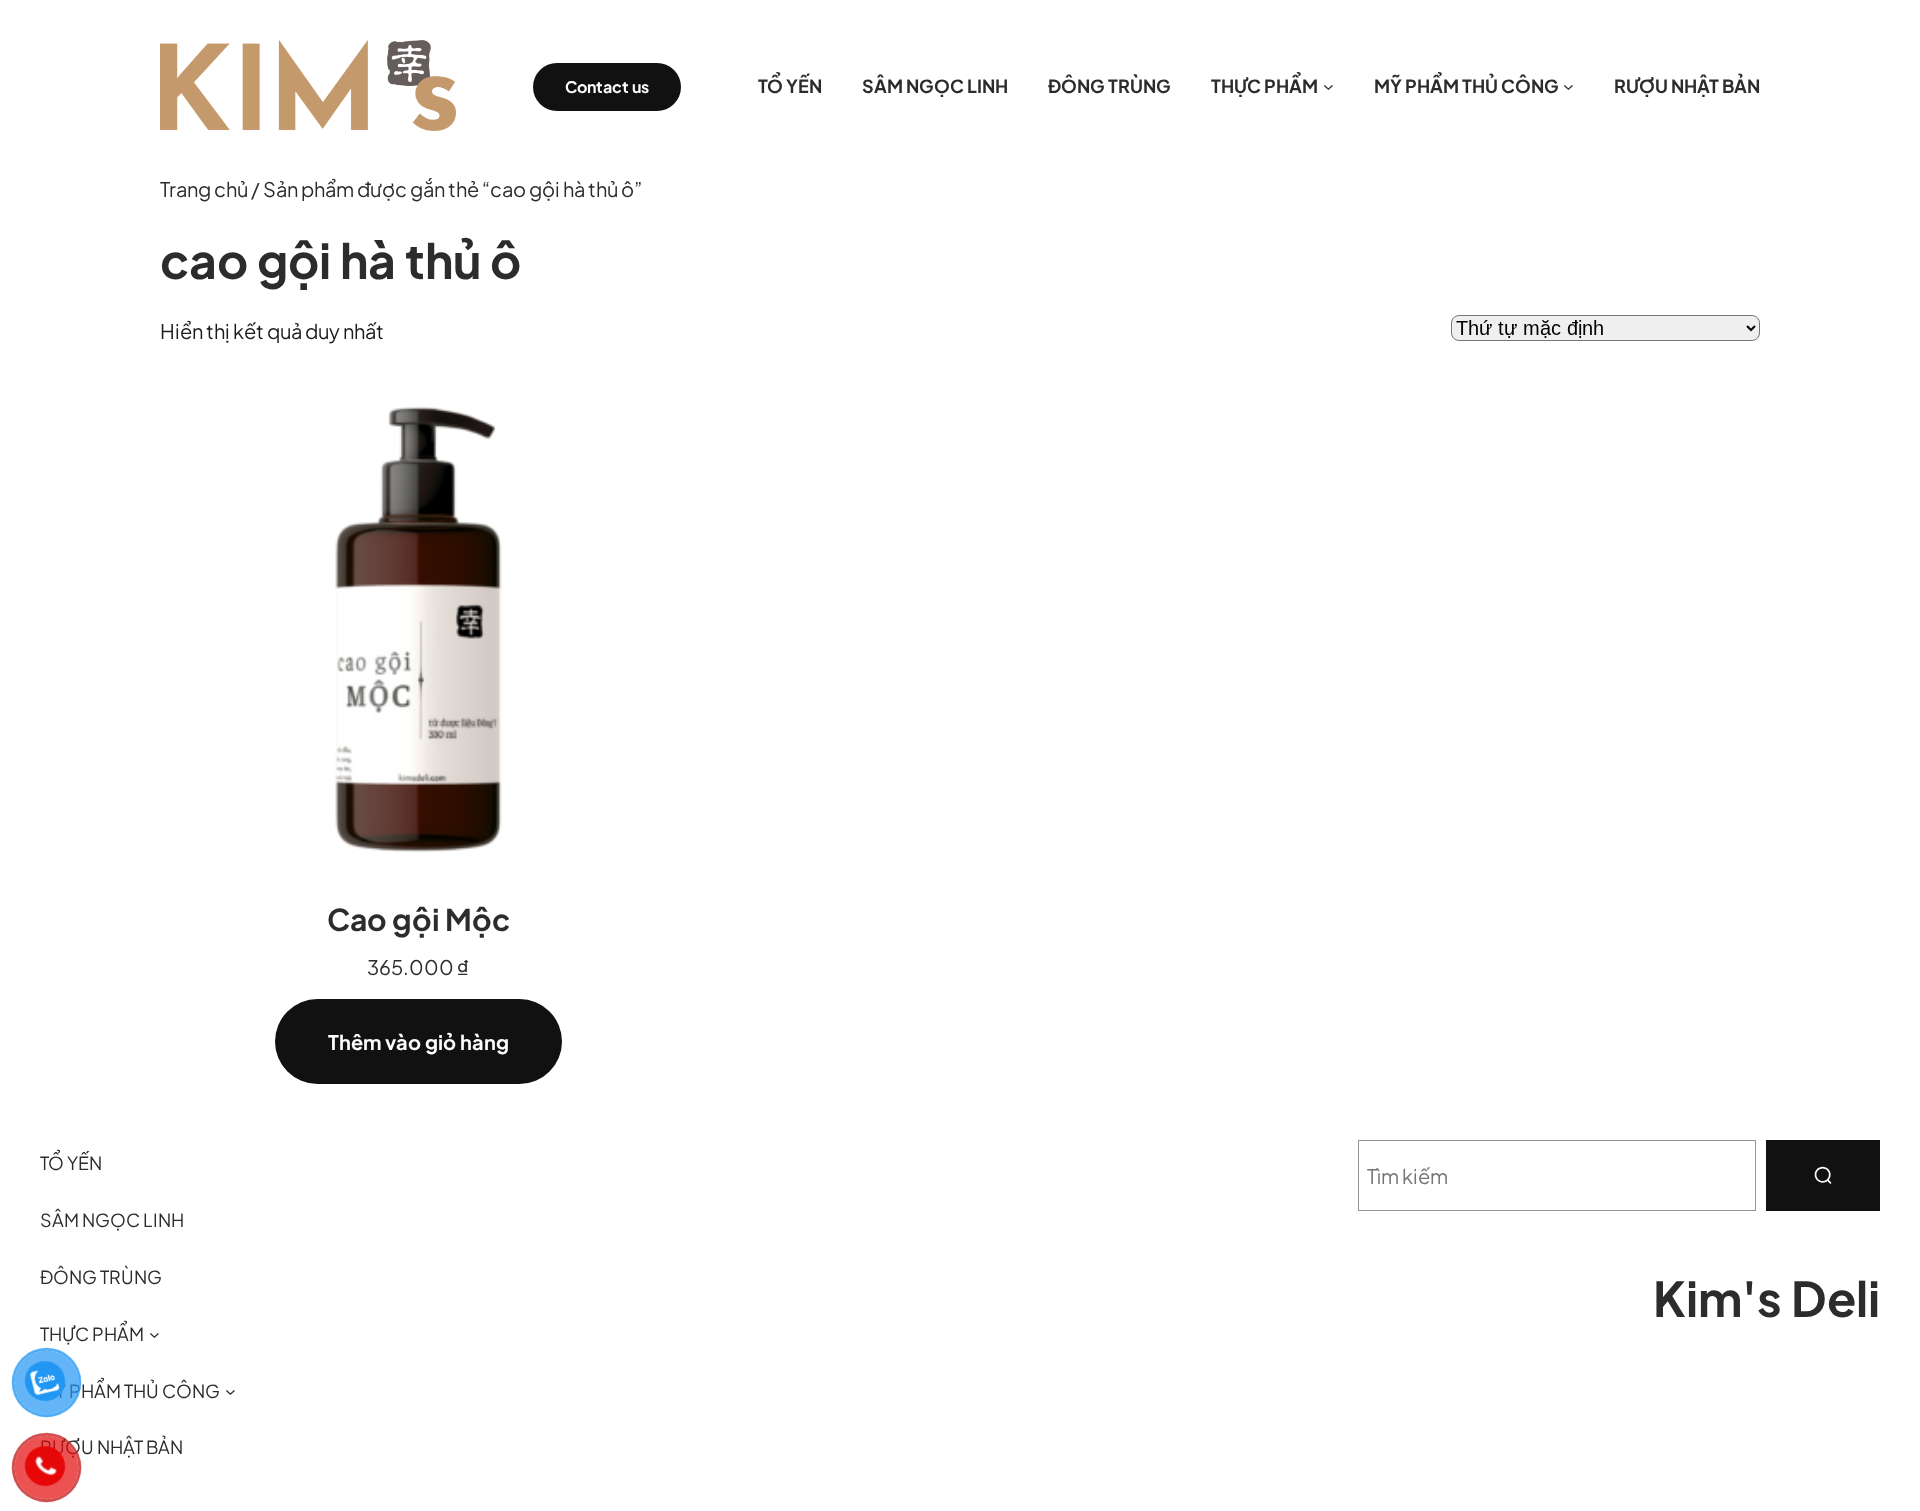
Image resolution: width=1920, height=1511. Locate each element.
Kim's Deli (1766, 1297)
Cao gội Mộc (418, 919)
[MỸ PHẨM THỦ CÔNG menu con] (1568, 86)
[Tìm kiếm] (1823, 1175)
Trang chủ (204, 188)
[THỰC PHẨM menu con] (1328, 86)
